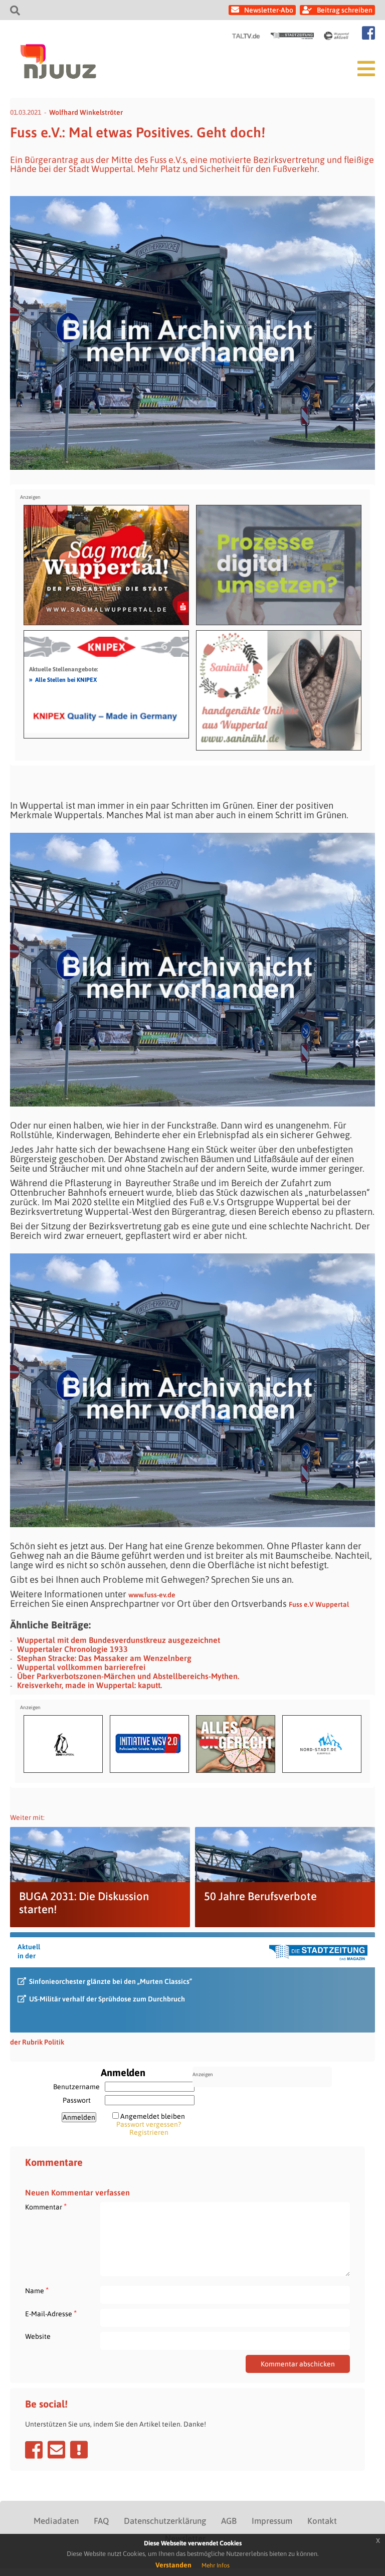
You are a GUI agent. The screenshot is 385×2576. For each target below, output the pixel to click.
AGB (229, 2521)
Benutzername (76, 2087)
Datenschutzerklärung (165, 2521)
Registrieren (149, 2132)
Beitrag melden (79, 2450)
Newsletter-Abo (269, 10)
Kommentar (46, 2207)
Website (38, 2336)
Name (37, 2290)
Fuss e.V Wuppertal (319, 1604)
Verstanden (173, 2565)
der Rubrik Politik (37, 2042)
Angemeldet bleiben (153, 2116)
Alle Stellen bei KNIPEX (63, 679)
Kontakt (322, 2521)
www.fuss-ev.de (152, 1595)
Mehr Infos (216, 2565)
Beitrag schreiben (345, 10)
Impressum (272, 2521)
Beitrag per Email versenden (56, 2450)
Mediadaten (56, 2521)
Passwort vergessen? (149, 2124)
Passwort (77, 2100)
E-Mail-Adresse (51, 2314)
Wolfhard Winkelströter (86, 112)
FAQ (101, 2521)
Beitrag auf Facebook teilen (34, 2450)
